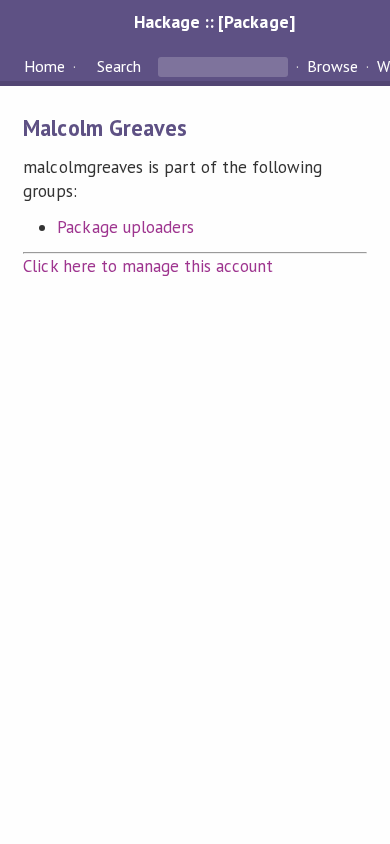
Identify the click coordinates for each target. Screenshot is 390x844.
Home (44, 66)
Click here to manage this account (148, 266)
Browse (332, 66)
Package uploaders (125, 227)
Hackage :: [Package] (214, 21)
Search (119, 66)
